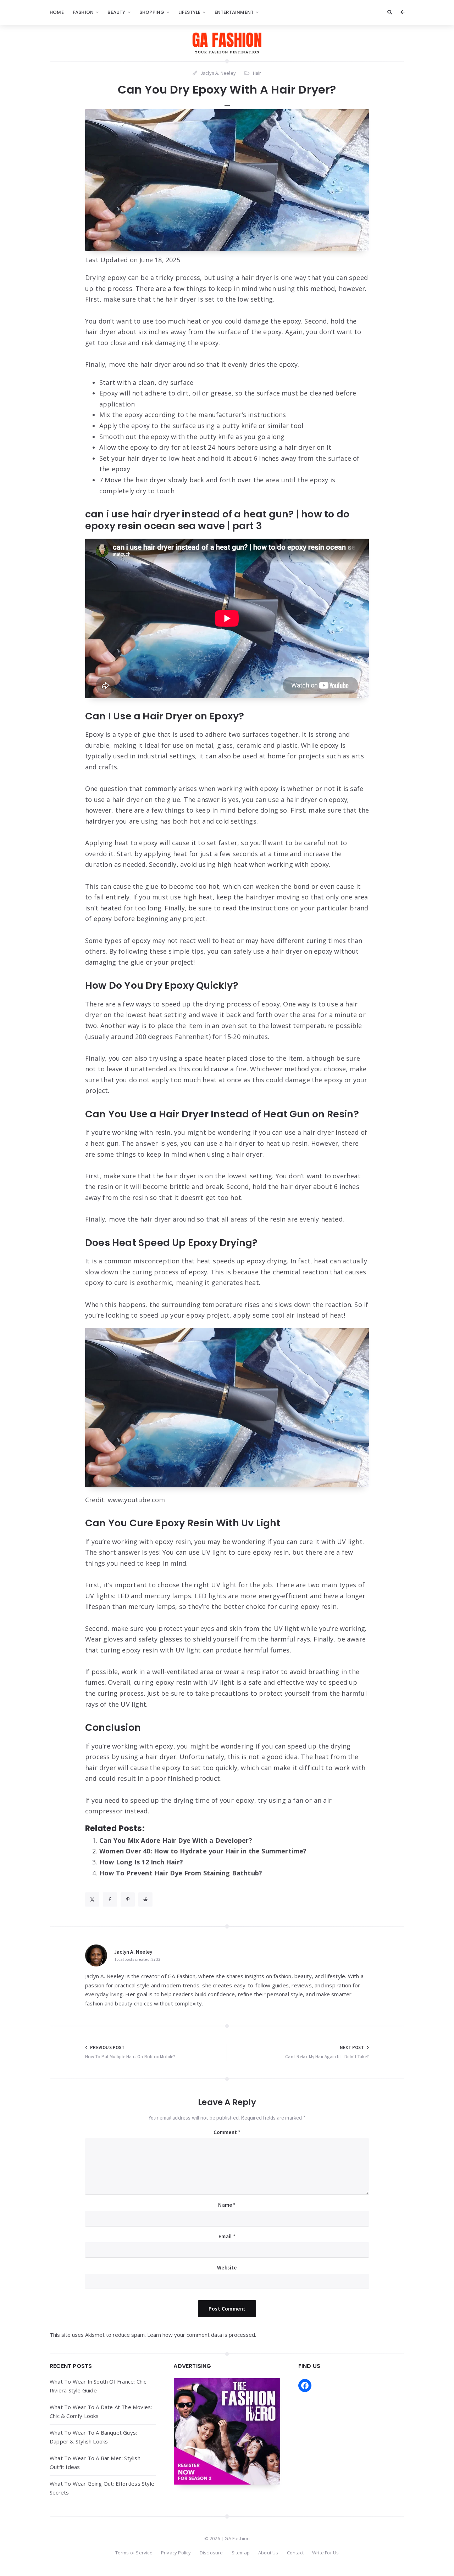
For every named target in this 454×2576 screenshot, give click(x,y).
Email (227, 2236)
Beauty (116, 12)
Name (227, 2205)
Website (227, 2268)
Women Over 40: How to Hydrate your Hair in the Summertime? (203, 1851)
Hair (257, 73)
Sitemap (241, 2553)
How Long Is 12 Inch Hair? (141, 1862)
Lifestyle (190, 12)
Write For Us (325, 2553)
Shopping (152, 12)
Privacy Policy (176, 2553)
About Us (268, 2553)
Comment (227, 2132)
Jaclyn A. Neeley (133, 1952)
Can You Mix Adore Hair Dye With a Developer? (176, 1840)
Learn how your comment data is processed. (202, 2335)
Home (57, 12)
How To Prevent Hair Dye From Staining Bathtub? (181, 1873)
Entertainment (234, 12)
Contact (295, 2553)
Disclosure (211, 2553)
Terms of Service (134, 2553)
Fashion (83, 12)
